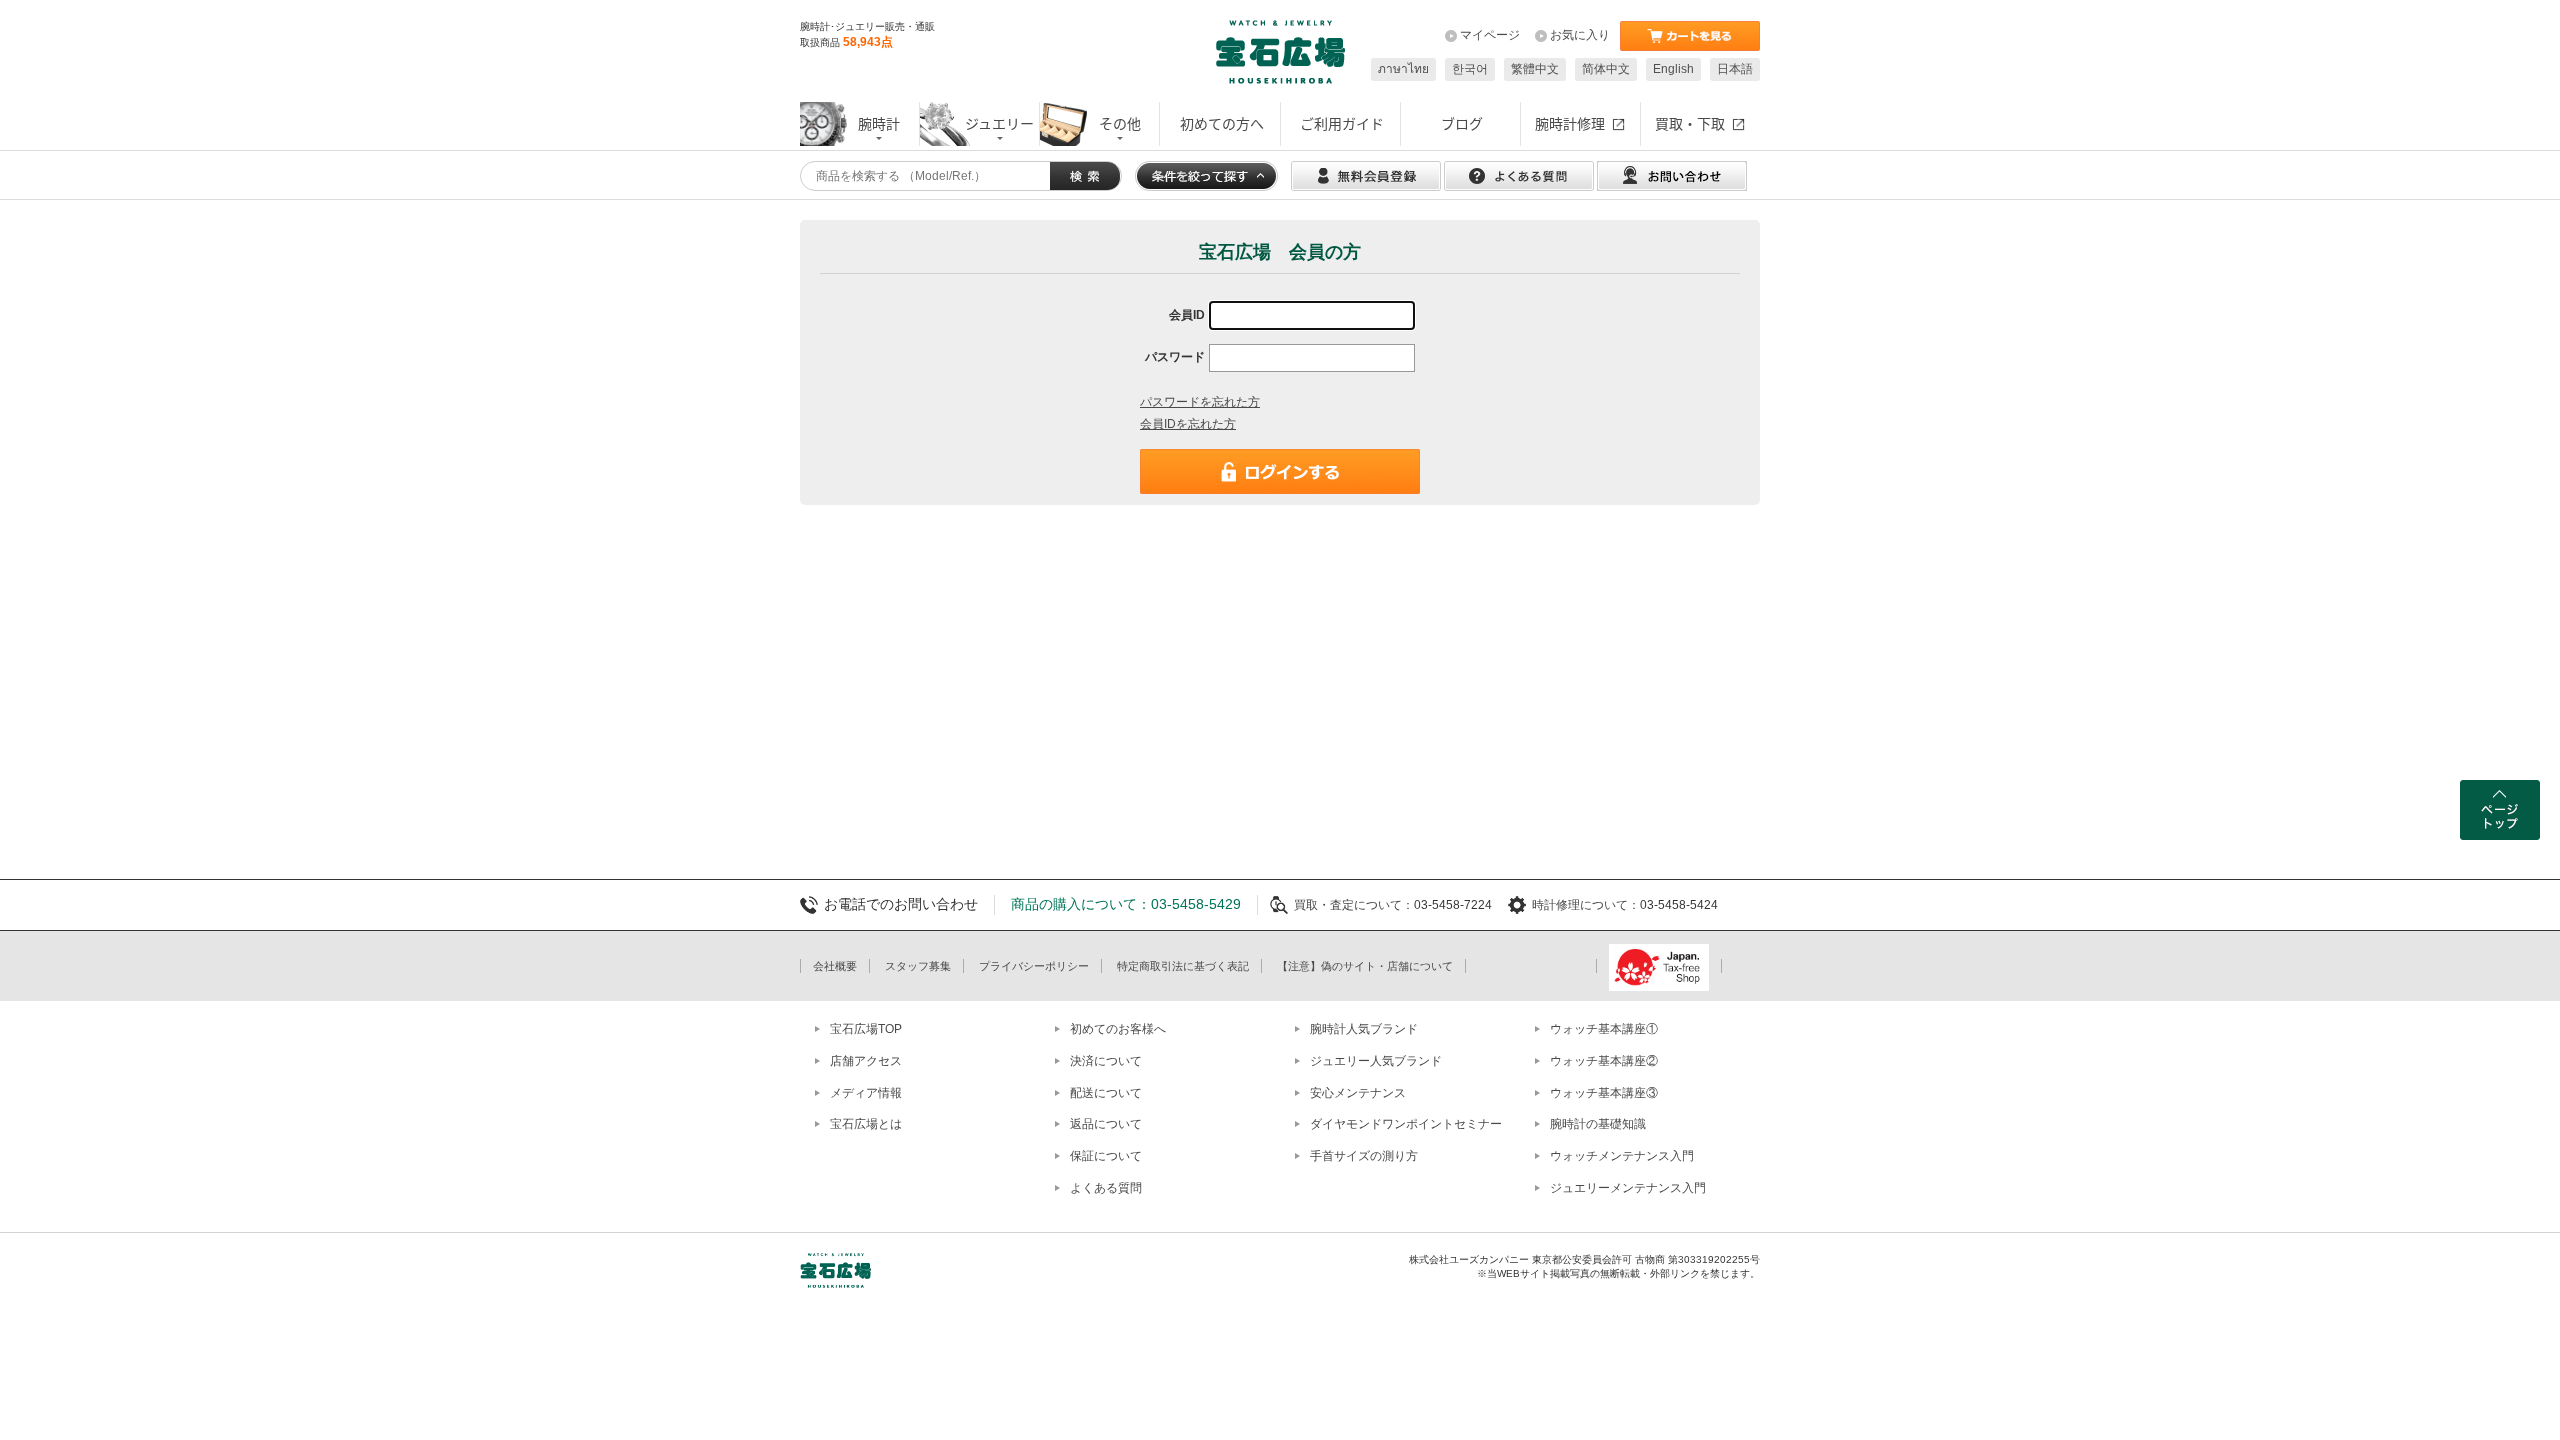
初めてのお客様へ (1118, 1029)
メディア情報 (866, 1093)
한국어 (1470, 69)
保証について (1106, 1156)
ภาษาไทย (1403, 69)
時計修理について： (1586, 905)
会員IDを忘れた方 (1188, 424)
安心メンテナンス (1358, 1093)
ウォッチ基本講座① (1604, 1029)
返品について (1106, 1124)
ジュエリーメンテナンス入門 (1628, 1188)
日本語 (1735, 69)
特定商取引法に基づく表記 (1183, 966)
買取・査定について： (1354, 905)
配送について (1106, 1093)
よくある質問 (1106, 1188)
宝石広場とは (866, 1124)
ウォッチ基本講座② (1604, 1061)
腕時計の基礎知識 (1598, 1124)
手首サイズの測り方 (1364, 1156)
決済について (1106, 1061)
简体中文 (1606, 69)
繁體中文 (1535, 69)
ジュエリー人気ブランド (1376, 1061)
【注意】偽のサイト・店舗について (1365, 966)
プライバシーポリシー (1034, 966)
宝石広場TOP (866, 1029)
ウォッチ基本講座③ (1604, 1093)
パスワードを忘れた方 (1200, 402)
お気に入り (1580, 35)
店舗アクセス (866, 1061)
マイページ (1490, 35)
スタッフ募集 (918, 966)
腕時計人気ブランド (1364, 1029)
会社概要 (835, 966)
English (1673, 69)
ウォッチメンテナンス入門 (1622, 1156)
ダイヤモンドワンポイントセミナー (1406, 1124)
